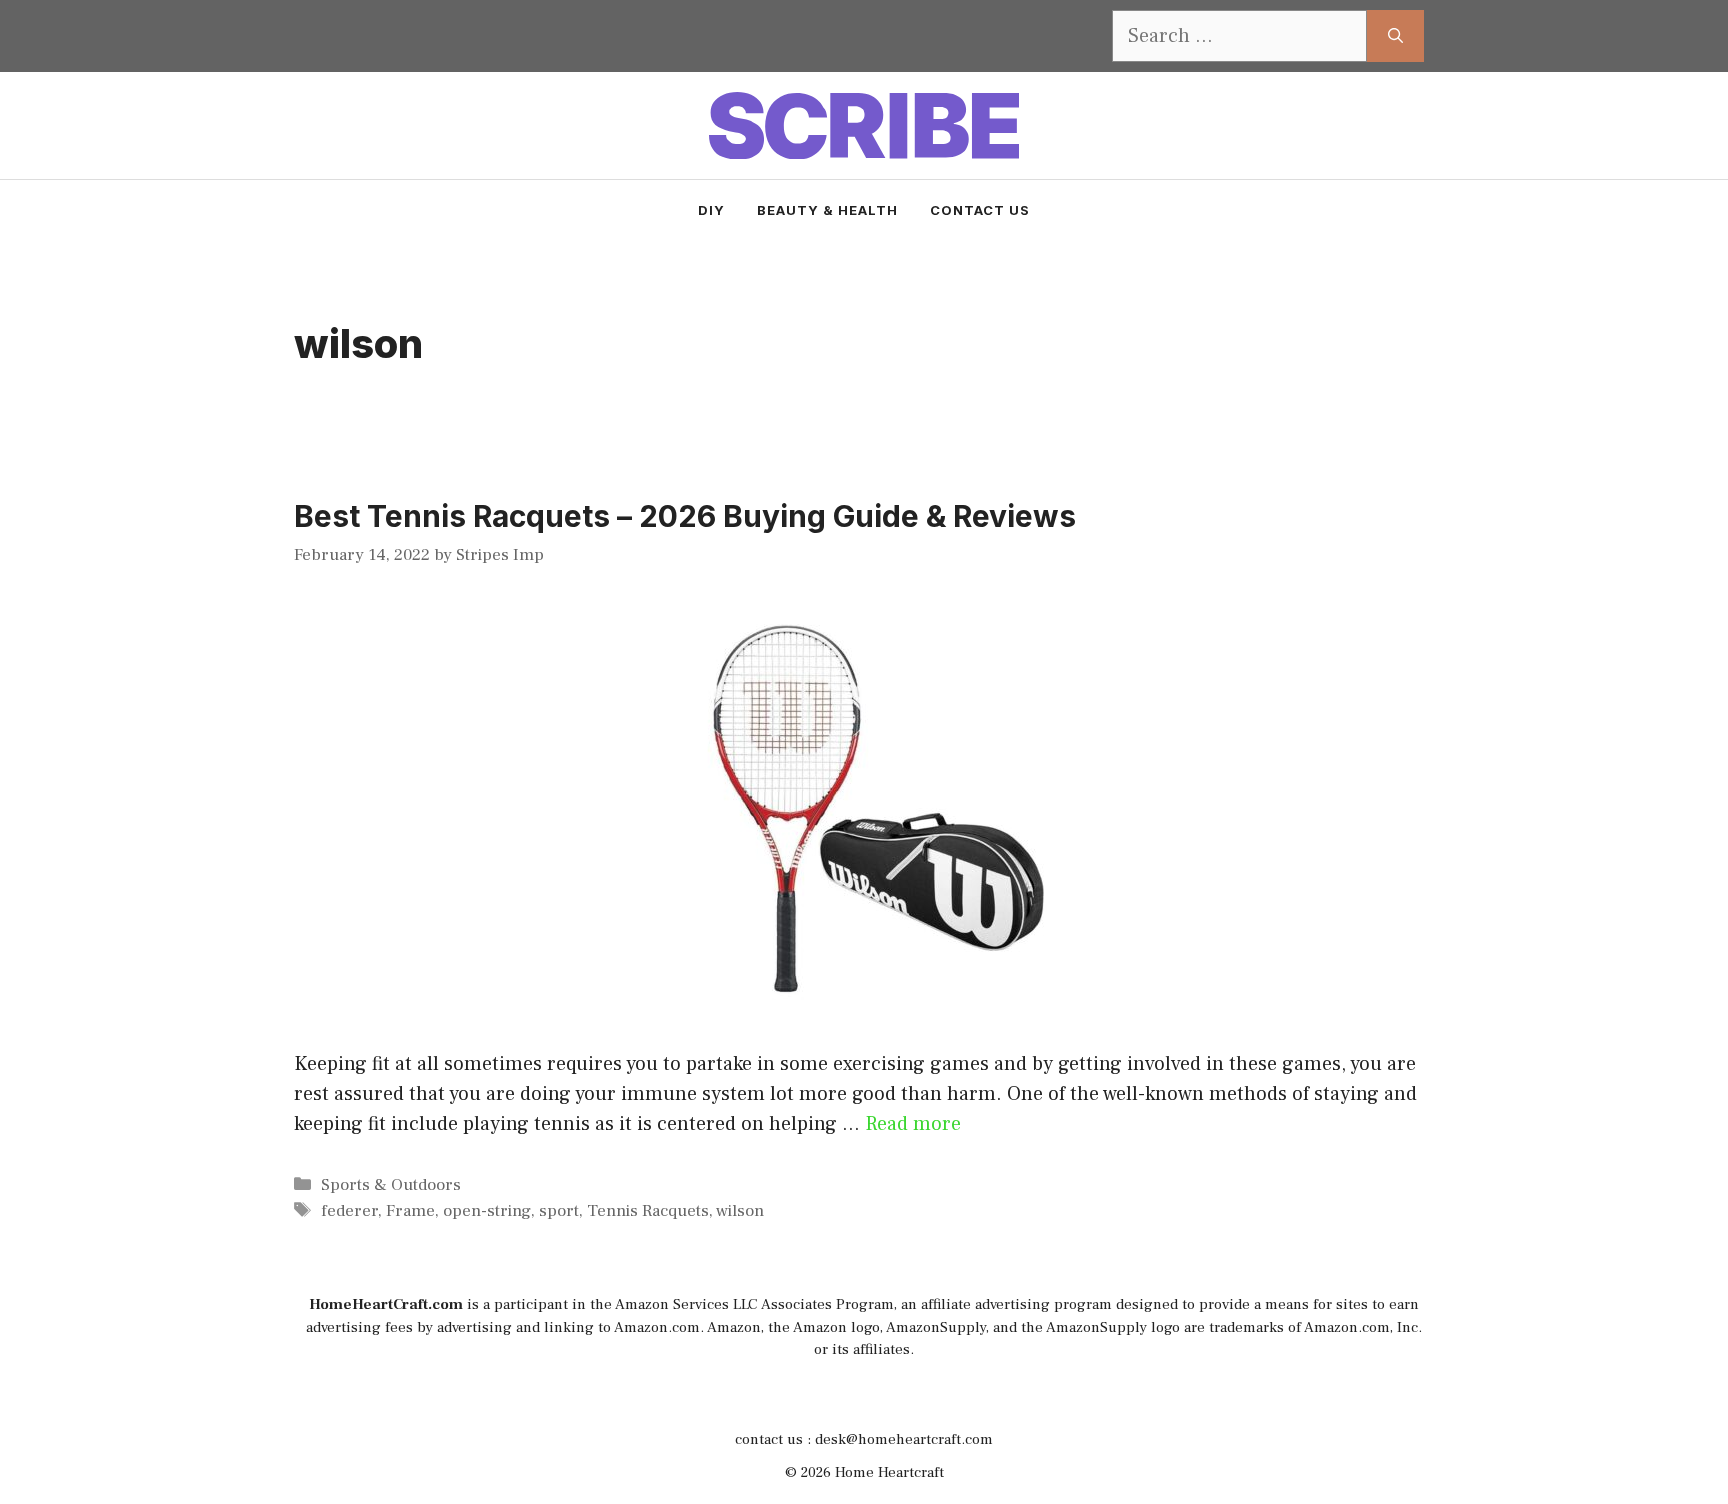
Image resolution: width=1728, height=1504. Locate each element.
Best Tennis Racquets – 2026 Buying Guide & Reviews (685, 516)
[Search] (1395, 36)
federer (349, 1211)
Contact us (980, 210)
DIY (711, 210)
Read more (913, 1124)
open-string (487, 1211)
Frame (410, 1211)
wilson (740, 1211)
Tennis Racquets (648, 1211)
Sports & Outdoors (391, 1185)
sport (559, 1211)
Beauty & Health (827, 210)
